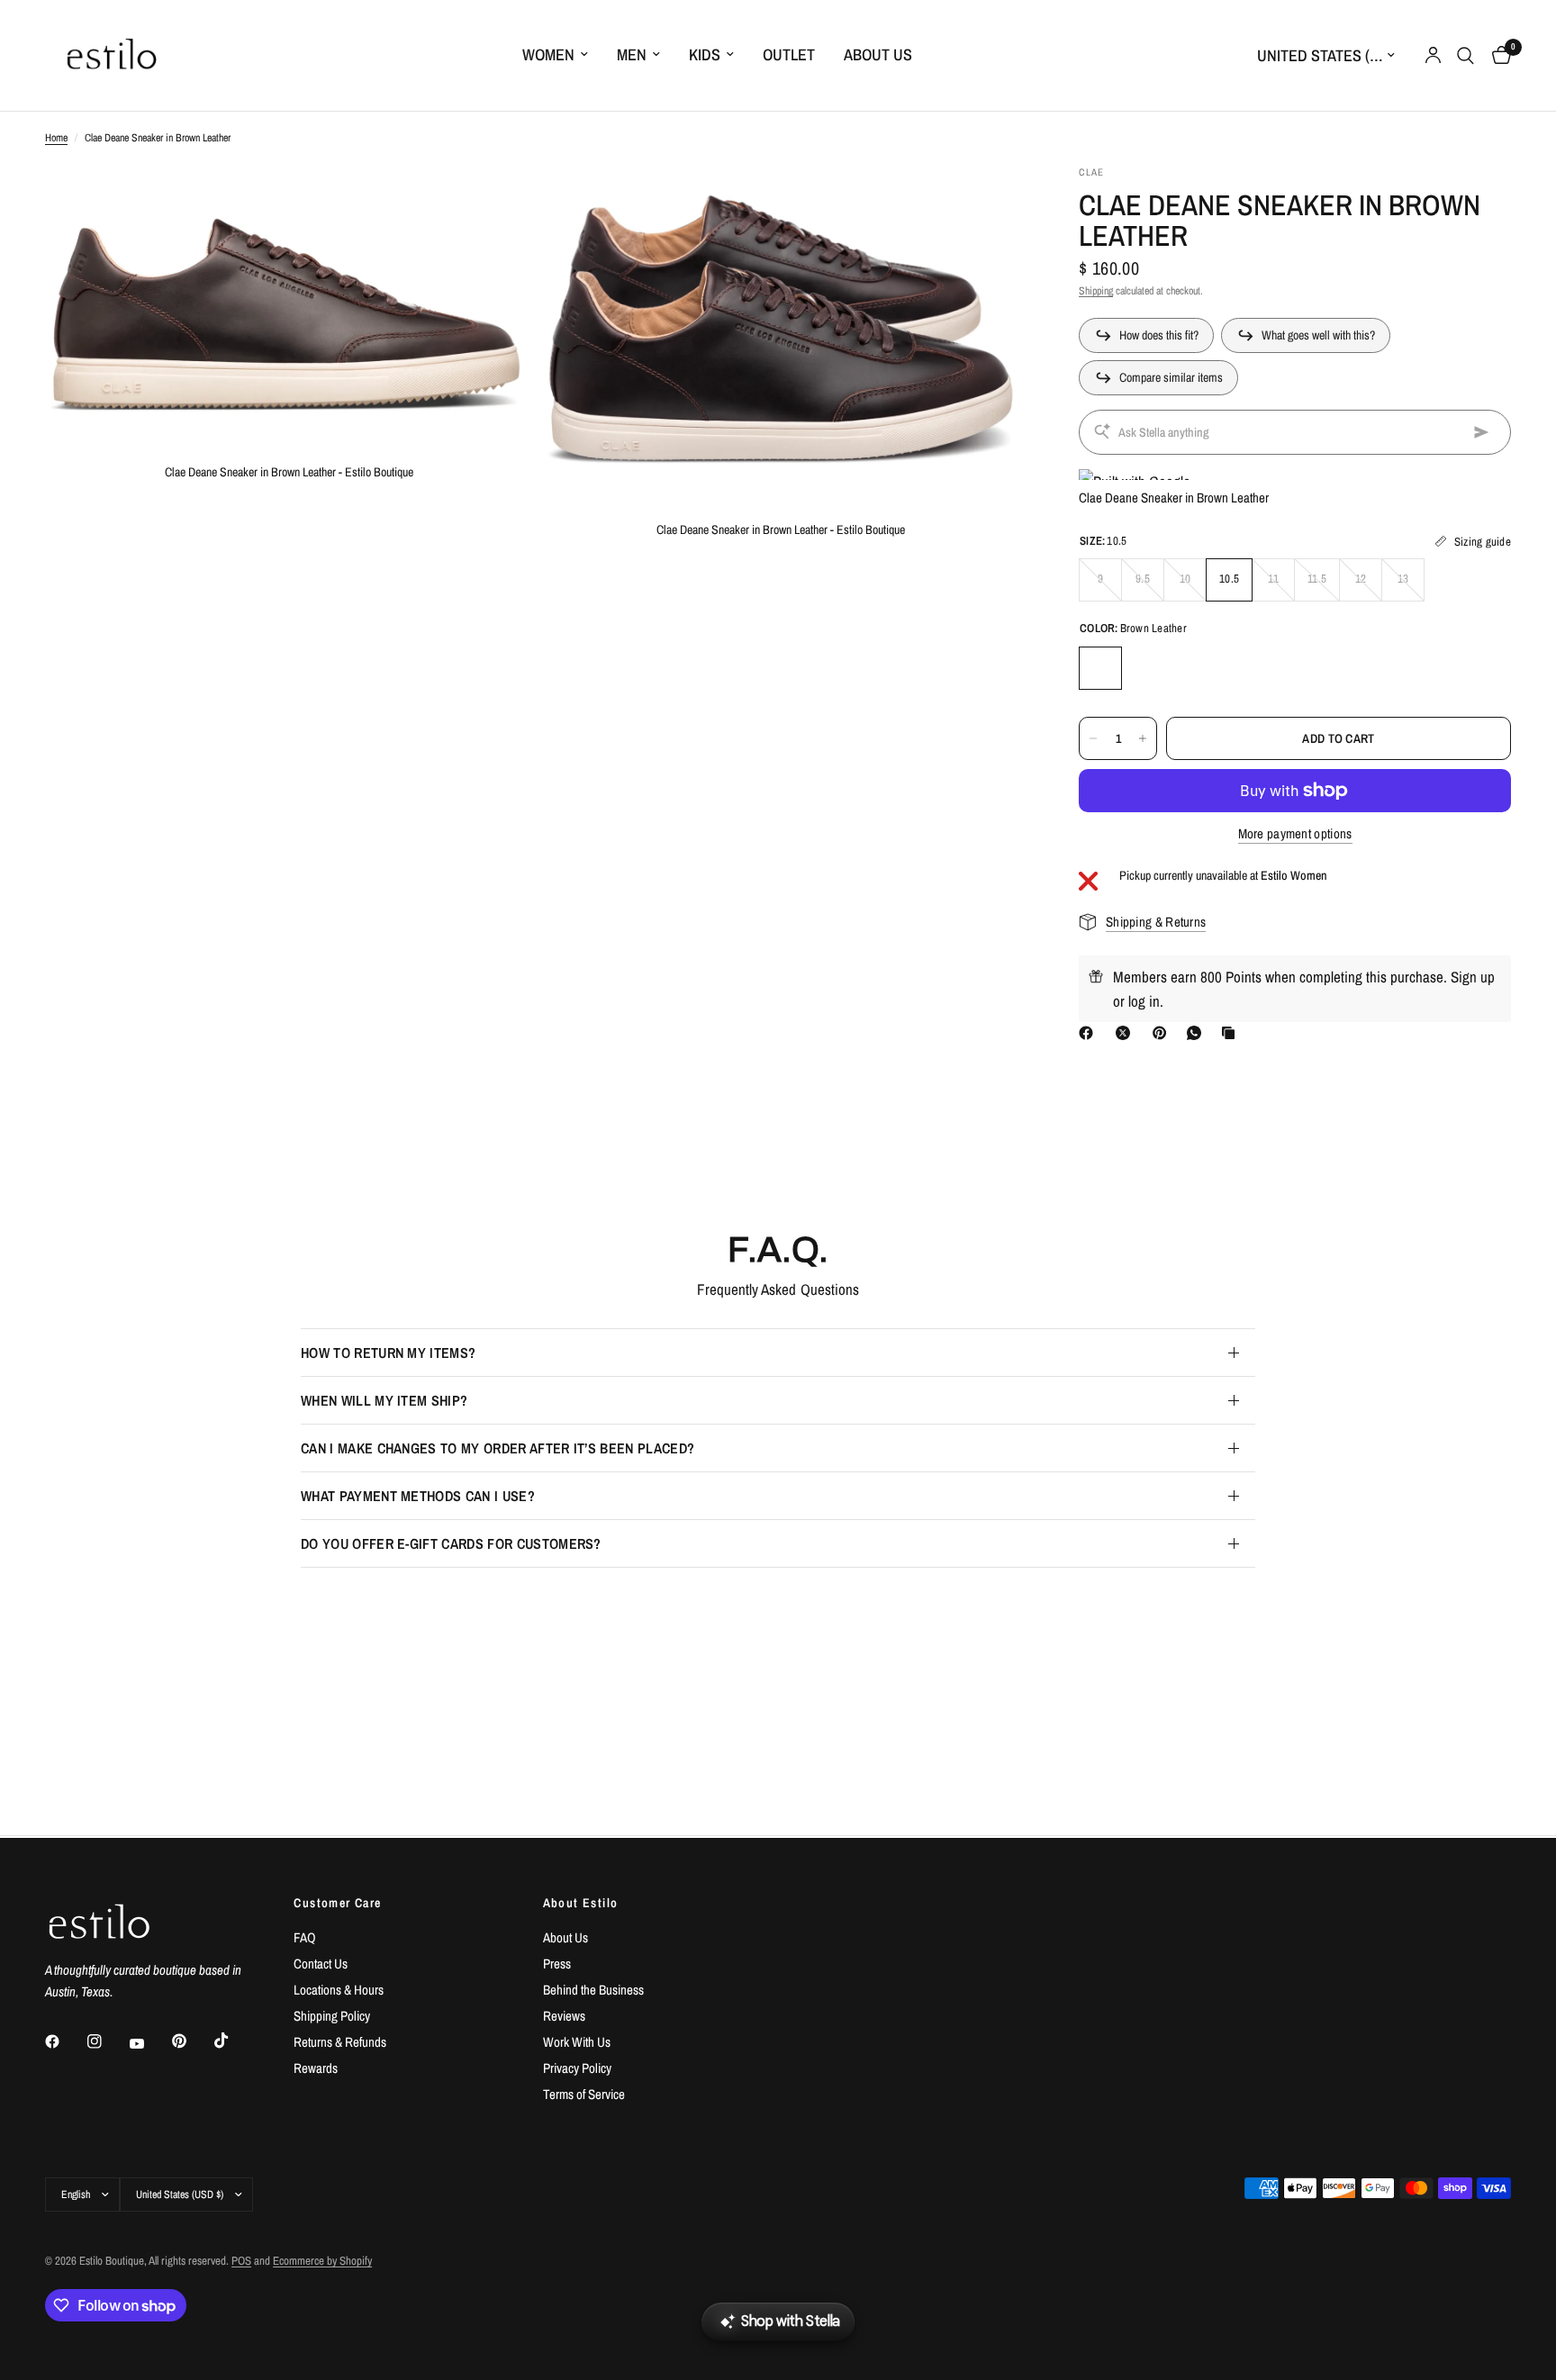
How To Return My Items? (388, 1353)
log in (1144, 1001)
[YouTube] (149, 2044)
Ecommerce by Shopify (322, 2261)
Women (548, 54)
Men (632, 54)
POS (241, 2261)
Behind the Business (593, 1990)
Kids (705, 54)
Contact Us (321, 1964)
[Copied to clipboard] (1232, 1033)
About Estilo (581, 1903)
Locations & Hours (339, 1990)
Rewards (316, 2068)
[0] (1497, 55)
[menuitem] (555, 55)
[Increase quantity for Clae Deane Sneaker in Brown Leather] (1143, 738)
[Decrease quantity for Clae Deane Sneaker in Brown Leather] (1093, 738)
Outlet (789, 54)
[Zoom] (496, 203)
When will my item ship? (384, 1400)
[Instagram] (107, 2041)
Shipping (1096, 291)
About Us (878, 54)
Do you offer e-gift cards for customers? (451, 1543)
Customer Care (337, 1903)
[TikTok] (234, 2041)
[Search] (1466, 55)
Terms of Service (584, 2094)
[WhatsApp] (1198, 1033)
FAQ (305, 1937)
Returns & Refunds (340, 2042)
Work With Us (577, 2042)
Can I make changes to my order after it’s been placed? (498, 1448)
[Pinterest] (1163, 1033)
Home (56, 138)
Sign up (1473, 977)
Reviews (564, 2016)
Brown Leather (1100, 668)
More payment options (1295, 833)
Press (557, 1964)
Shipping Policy (332, 2016)
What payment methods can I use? (418, 1496)
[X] (1126, 1033)
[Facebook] (1090, 1033)
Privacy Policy (577, 2068)
